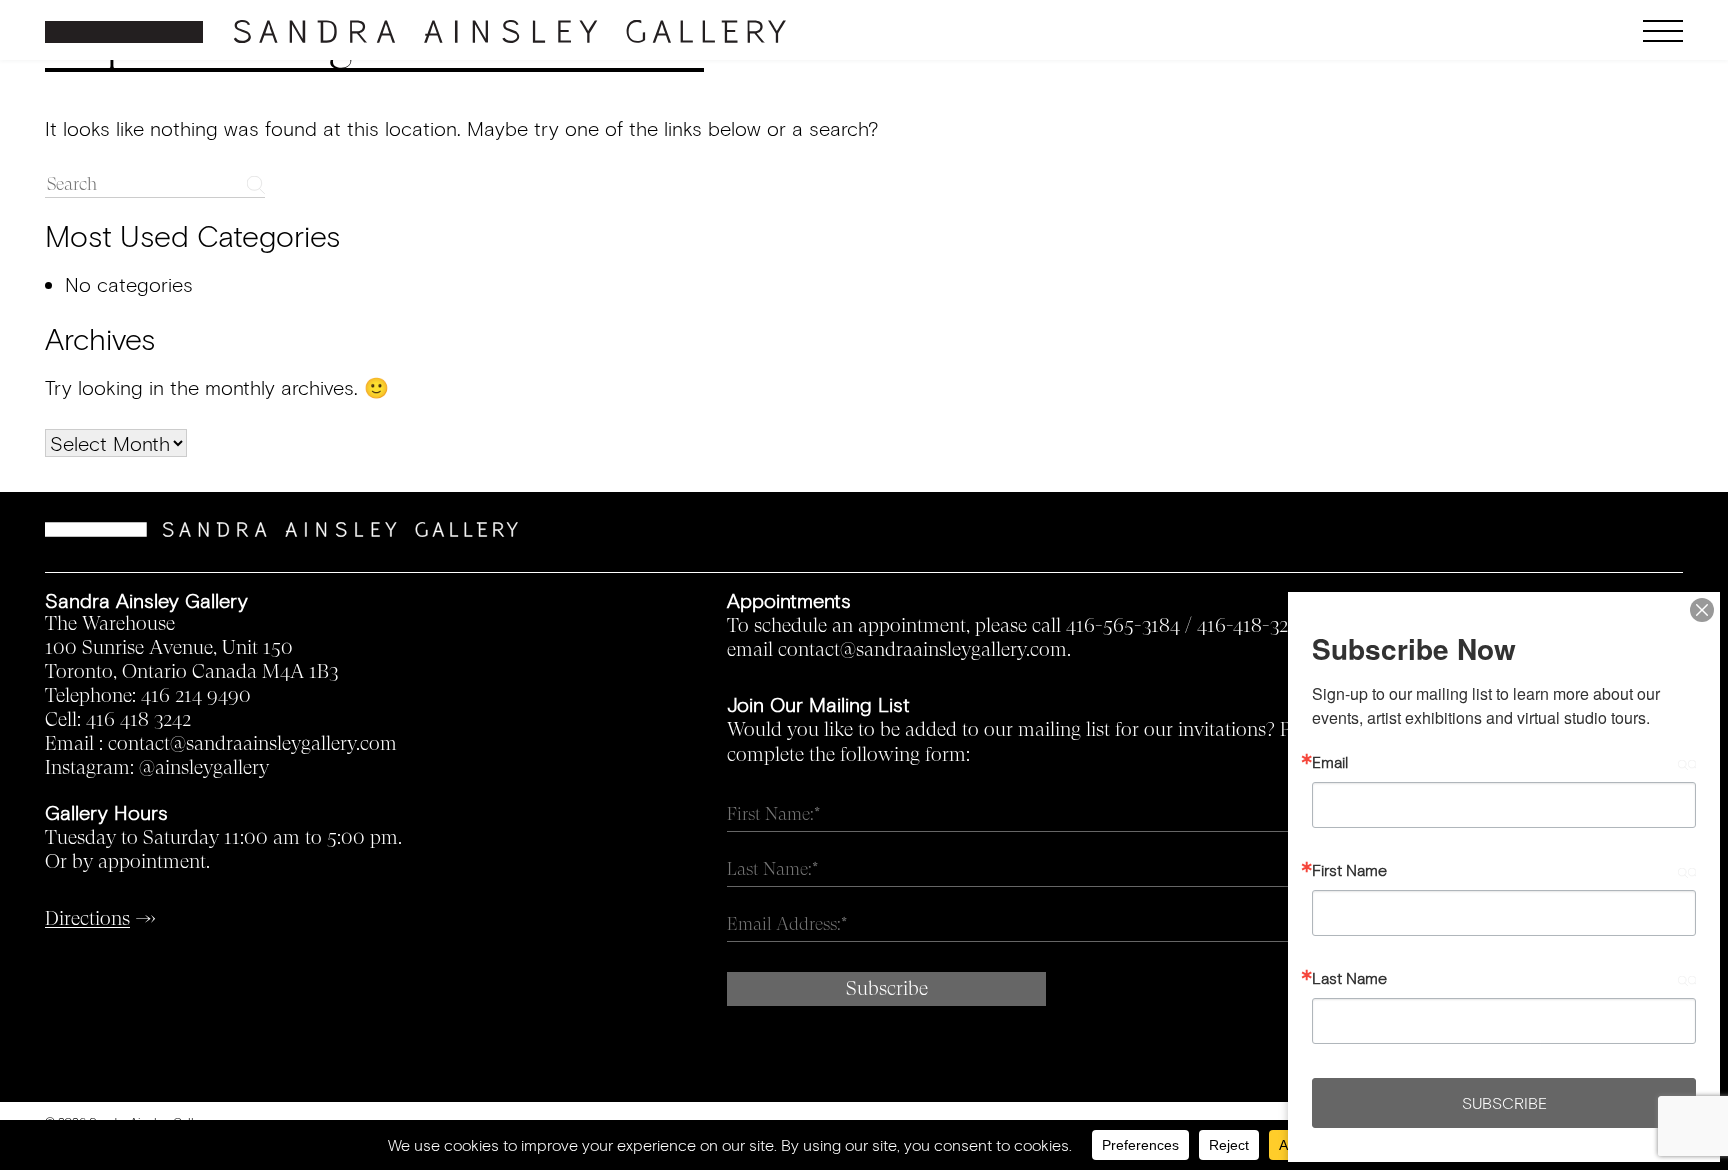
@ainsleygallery (204, 768)
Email (1330, 762)
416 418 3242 (138, 720)
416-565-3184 (1123, 626)
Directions (87, 919)
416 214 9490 (196, 696)
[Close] (1702, 610)
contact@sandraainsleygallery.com (252, 744)
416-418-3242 (1252, 626)
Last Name (1349, 978)
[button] (1479, 31)
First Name (1349, 870)
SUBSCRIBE (1504, 1102)
